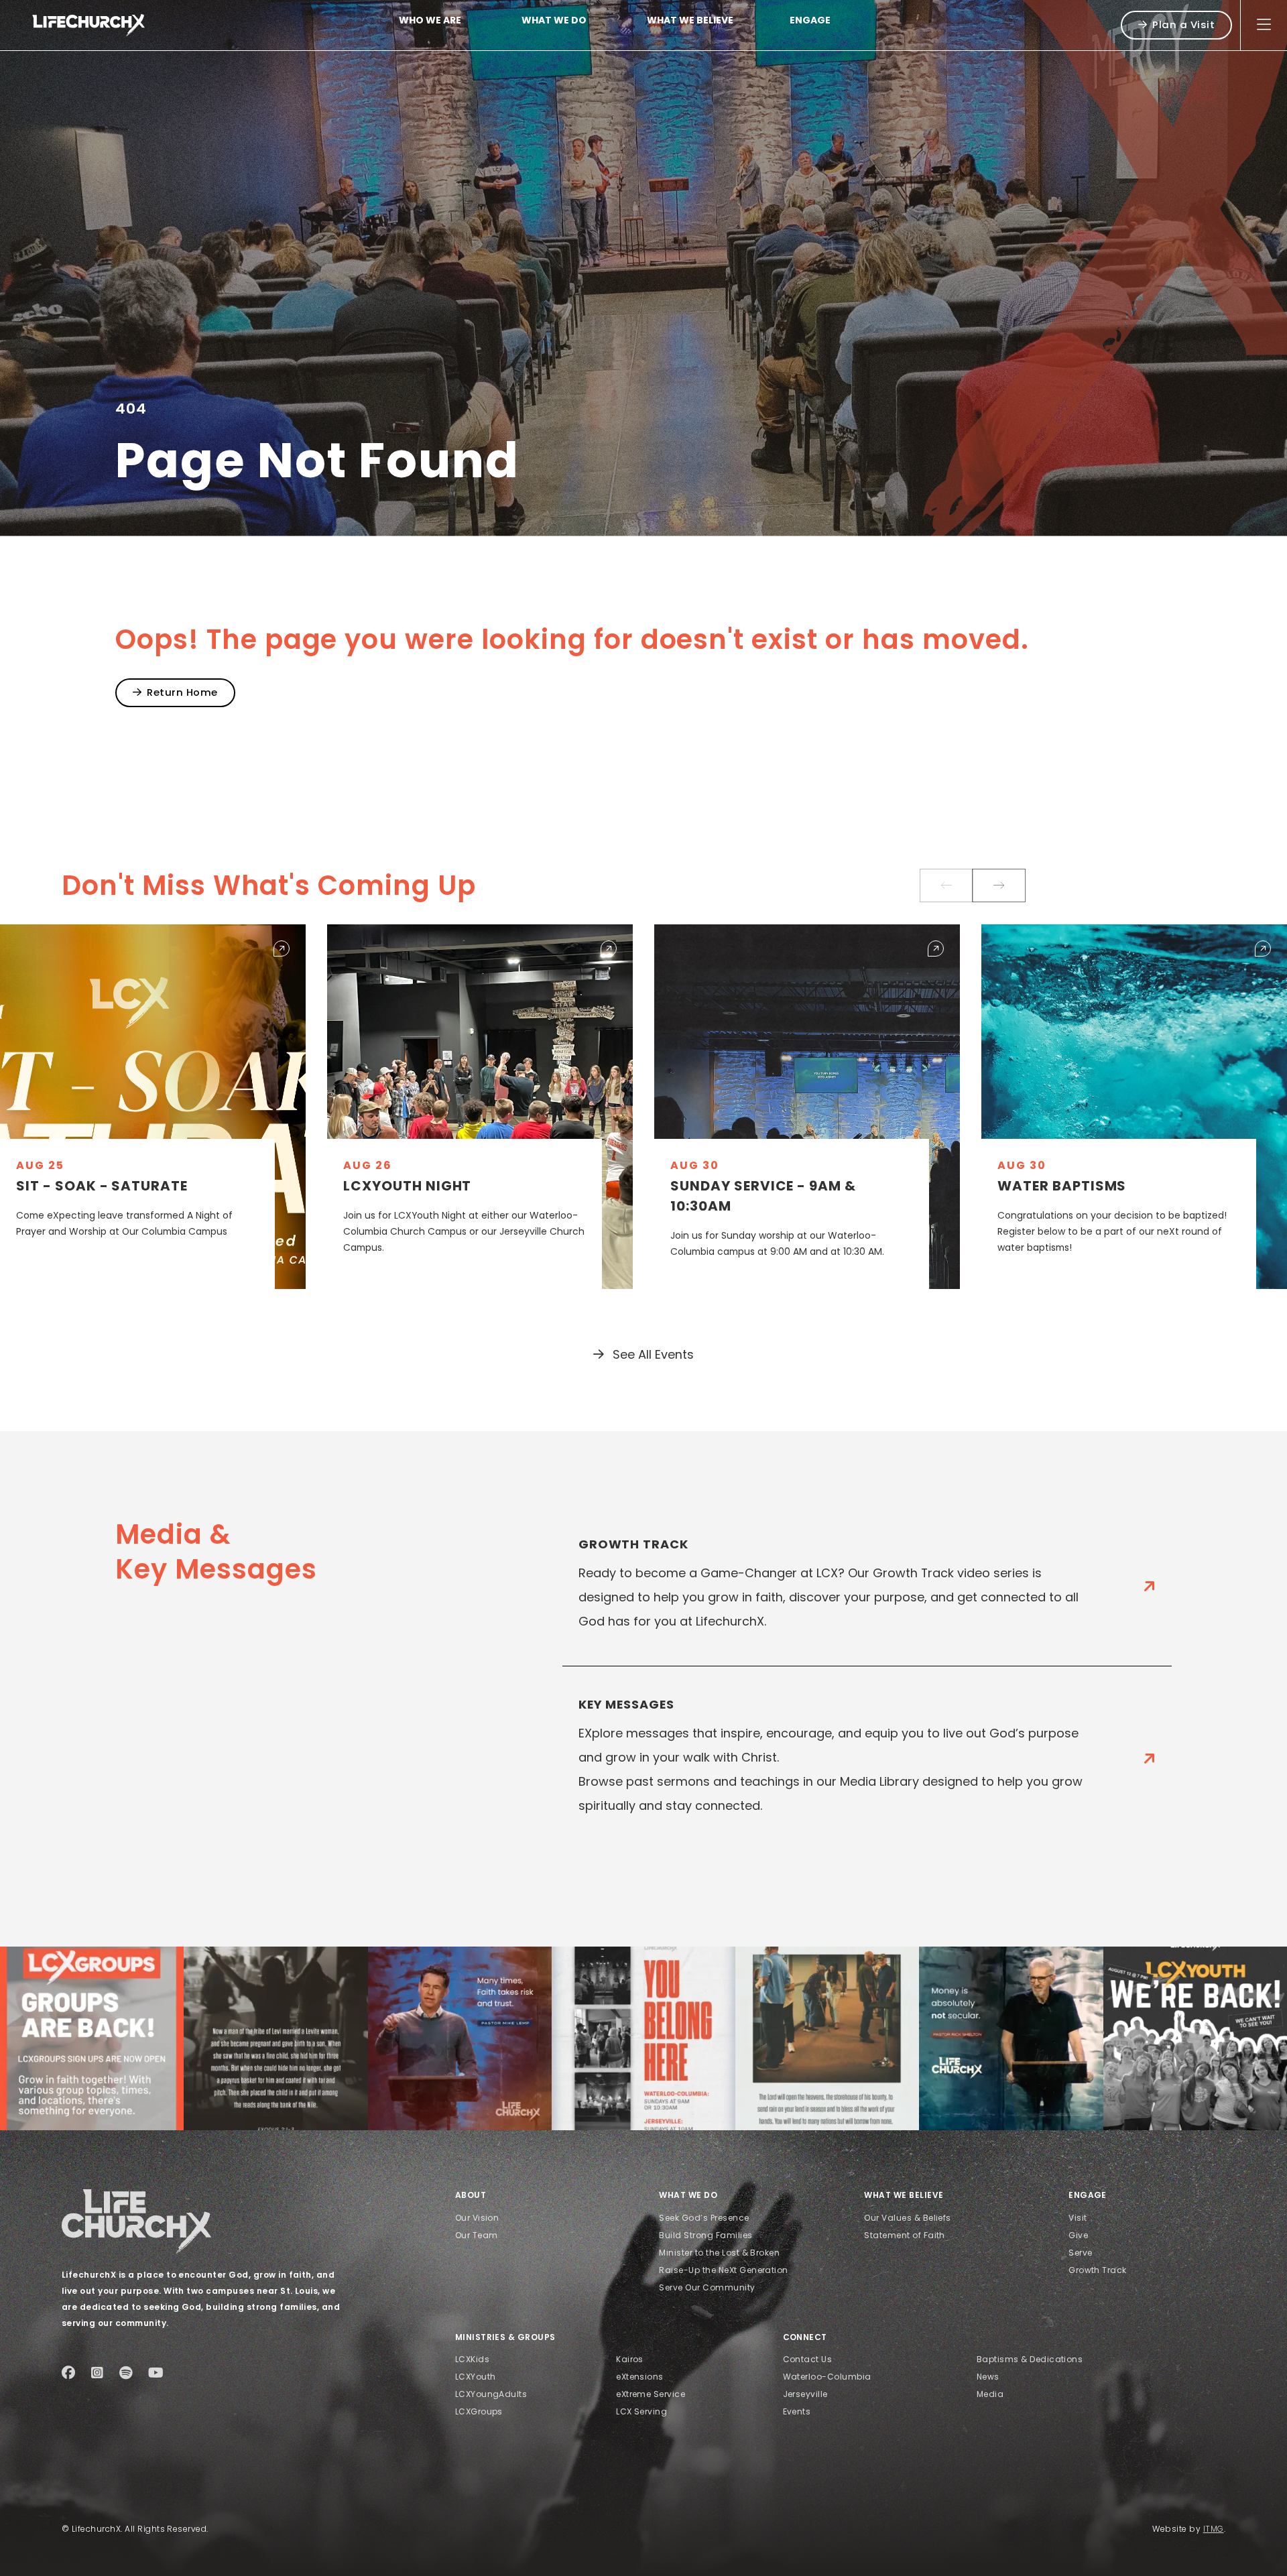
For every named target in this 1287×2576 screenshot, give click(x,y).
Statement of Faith (905, 2235)
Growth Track (1098, 2270)
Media (990, 2394)
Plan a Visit (1183, 24)
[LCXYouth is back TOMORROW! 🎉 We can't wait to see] (1195, 2038)
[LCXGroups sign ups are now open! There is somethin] (92, 2038)
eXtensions (640, 2377)
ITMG (1214, 2529)
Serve (1080, 2253)
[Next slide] (999, 885)
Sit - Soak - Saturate (102, 1186)
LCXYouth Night (407, 1186)
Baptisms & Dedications (1030, 2359)
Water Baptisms (1062, 1186)
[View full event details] (282, 948)
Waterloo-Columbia (827, 2377)
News (988, 2377)
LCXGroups (479, 2411)
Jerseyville (805, 2394)
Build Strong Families (706, 2235)
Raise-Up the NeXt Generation (723, 2270)
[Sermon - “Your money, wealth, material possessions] (827, 2038)
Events (797, 2411)
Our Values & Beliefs (908, 2218)
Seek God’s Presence (704, 2218)
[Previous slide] (946, 885)
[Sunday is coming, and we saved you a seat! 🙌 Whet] (643, 2038)
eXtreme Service (651, 2394)
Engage (810, 20)
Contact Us (808, 2359)
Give (1078, 2235)
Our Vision (477, 2218)
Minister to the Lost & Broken (719, 2253)
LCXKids (472, 2359)
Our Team (477, 2235)
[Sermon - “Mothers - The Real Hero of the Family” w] (275, 2038)
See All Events (652, 1354)
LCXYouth (476, 2377)
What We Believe (690, 20)
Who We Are (430, 20)
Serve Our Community (707, 2287)
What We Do (554, 20)
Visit (1078, 2218)
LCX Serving (641, 2411)
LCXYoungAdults (491, 2394)
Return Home (182, 692)
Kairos (630, 2359)
